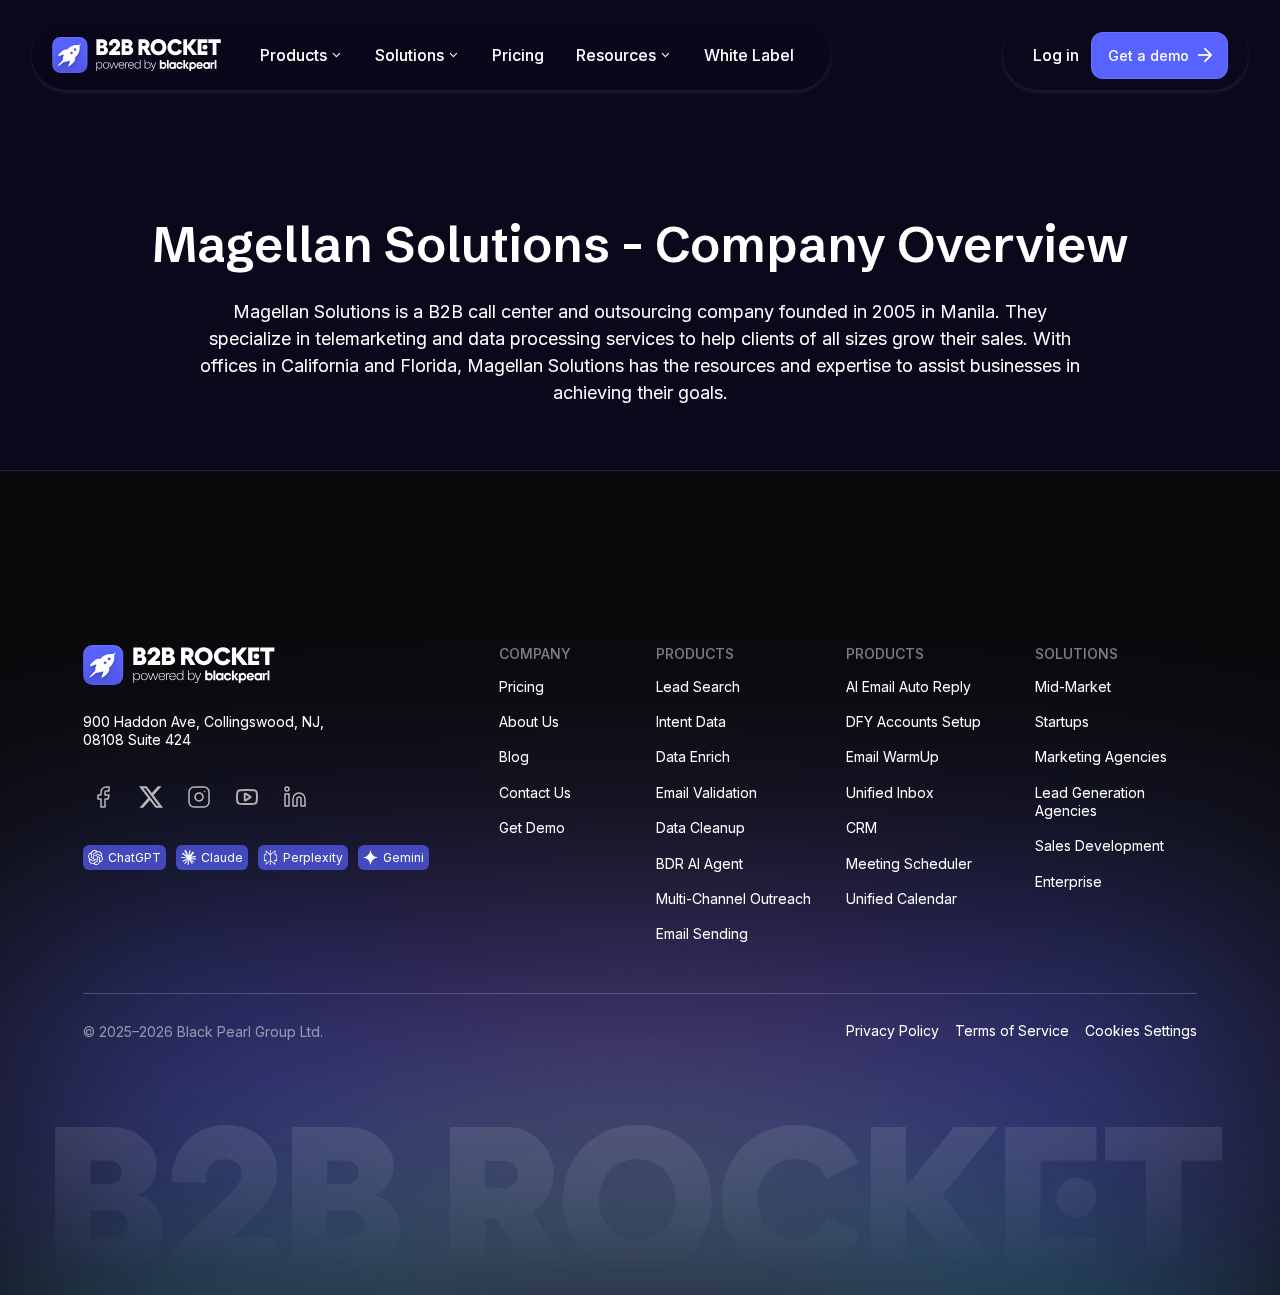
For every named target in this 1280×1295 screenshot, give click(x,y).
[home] (138, 54)
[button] (301, 55)
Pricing (518, 55)
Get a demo (1148, 55)
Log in (1056, 55)
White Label (749, 55)
